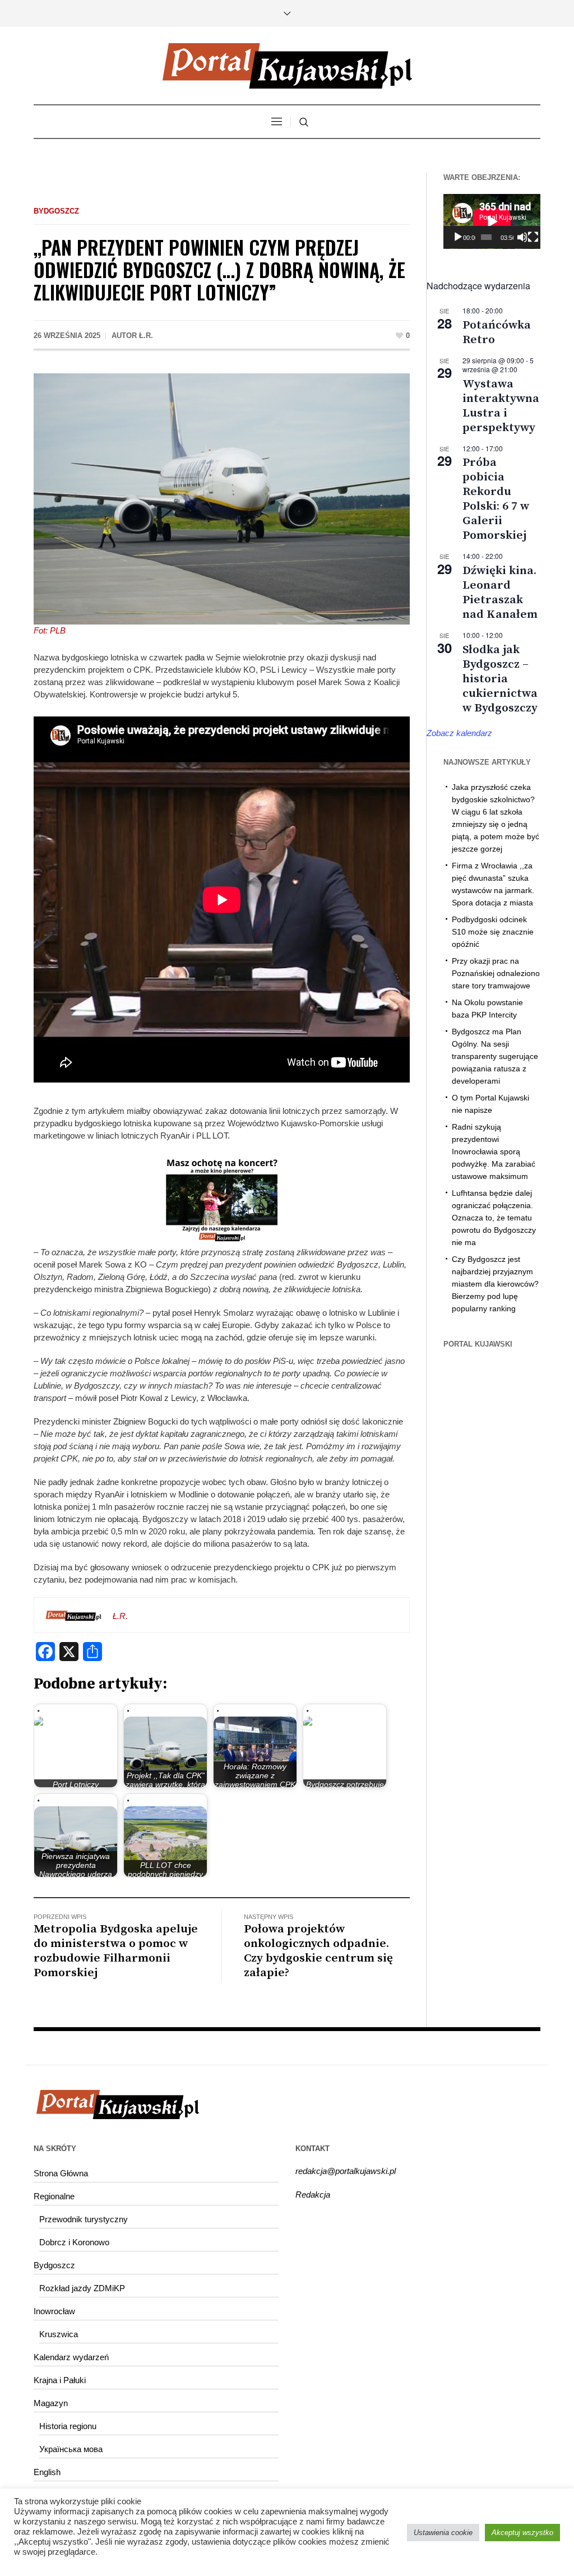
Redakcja (313, 2195)
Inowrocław (54, 2311)
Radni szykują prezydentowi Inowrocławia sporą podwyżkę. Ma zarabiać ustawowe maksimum (494, 1151)
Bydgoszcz (56, 211)
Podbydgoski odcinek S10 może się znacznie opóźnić (493, 932)
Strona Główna (61, 2173)
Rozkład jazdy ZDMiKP (82, 2288)
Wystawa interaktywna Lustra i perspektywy (501, 406)
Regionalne (54, 2196)
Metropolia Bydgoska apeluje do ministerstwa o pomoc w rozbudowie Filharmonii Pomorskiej (116, 1951)
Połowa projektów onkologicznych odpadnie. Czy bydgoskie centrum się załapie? (318, 1951)
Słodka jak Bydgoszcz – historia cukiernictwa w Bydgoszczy (500, 679)
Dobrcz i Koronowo (74, 2242)
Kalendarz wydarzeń (71, 2357)
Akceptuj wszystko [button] (522, 2533)
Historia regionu (68, 2426)
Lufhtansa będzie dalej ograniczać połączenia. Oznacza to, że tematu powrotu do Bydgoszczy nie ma (494, 1218)
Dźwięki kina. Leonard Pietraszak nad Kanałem (500, 593)
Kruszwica (59, 2334)
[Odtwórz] (458, 237)
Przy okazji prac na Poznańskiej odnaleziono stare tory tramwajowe (496, 973)
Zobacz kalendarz (459, 733)
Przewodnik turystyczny (84, 2219)
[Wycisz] (522, 237)
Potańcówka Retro (497, 332)
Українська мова (71, 2449)
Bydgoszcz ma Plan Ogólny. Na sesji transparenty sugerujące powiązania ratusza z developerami (495, 1056)
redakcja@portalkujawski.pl (346, 2171)
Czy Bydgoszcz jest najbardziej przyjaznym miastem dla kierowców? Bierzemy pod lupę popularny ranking (495, 1284)
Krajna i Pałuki (60, 2380)
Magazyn (51, 2403)
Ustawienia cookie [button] (443, 2533)
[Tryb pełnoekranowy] (533, 237)
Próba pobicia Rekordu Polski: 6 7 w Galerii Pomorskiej (496, 499)
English (47, 2472)
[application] (492, 221)
